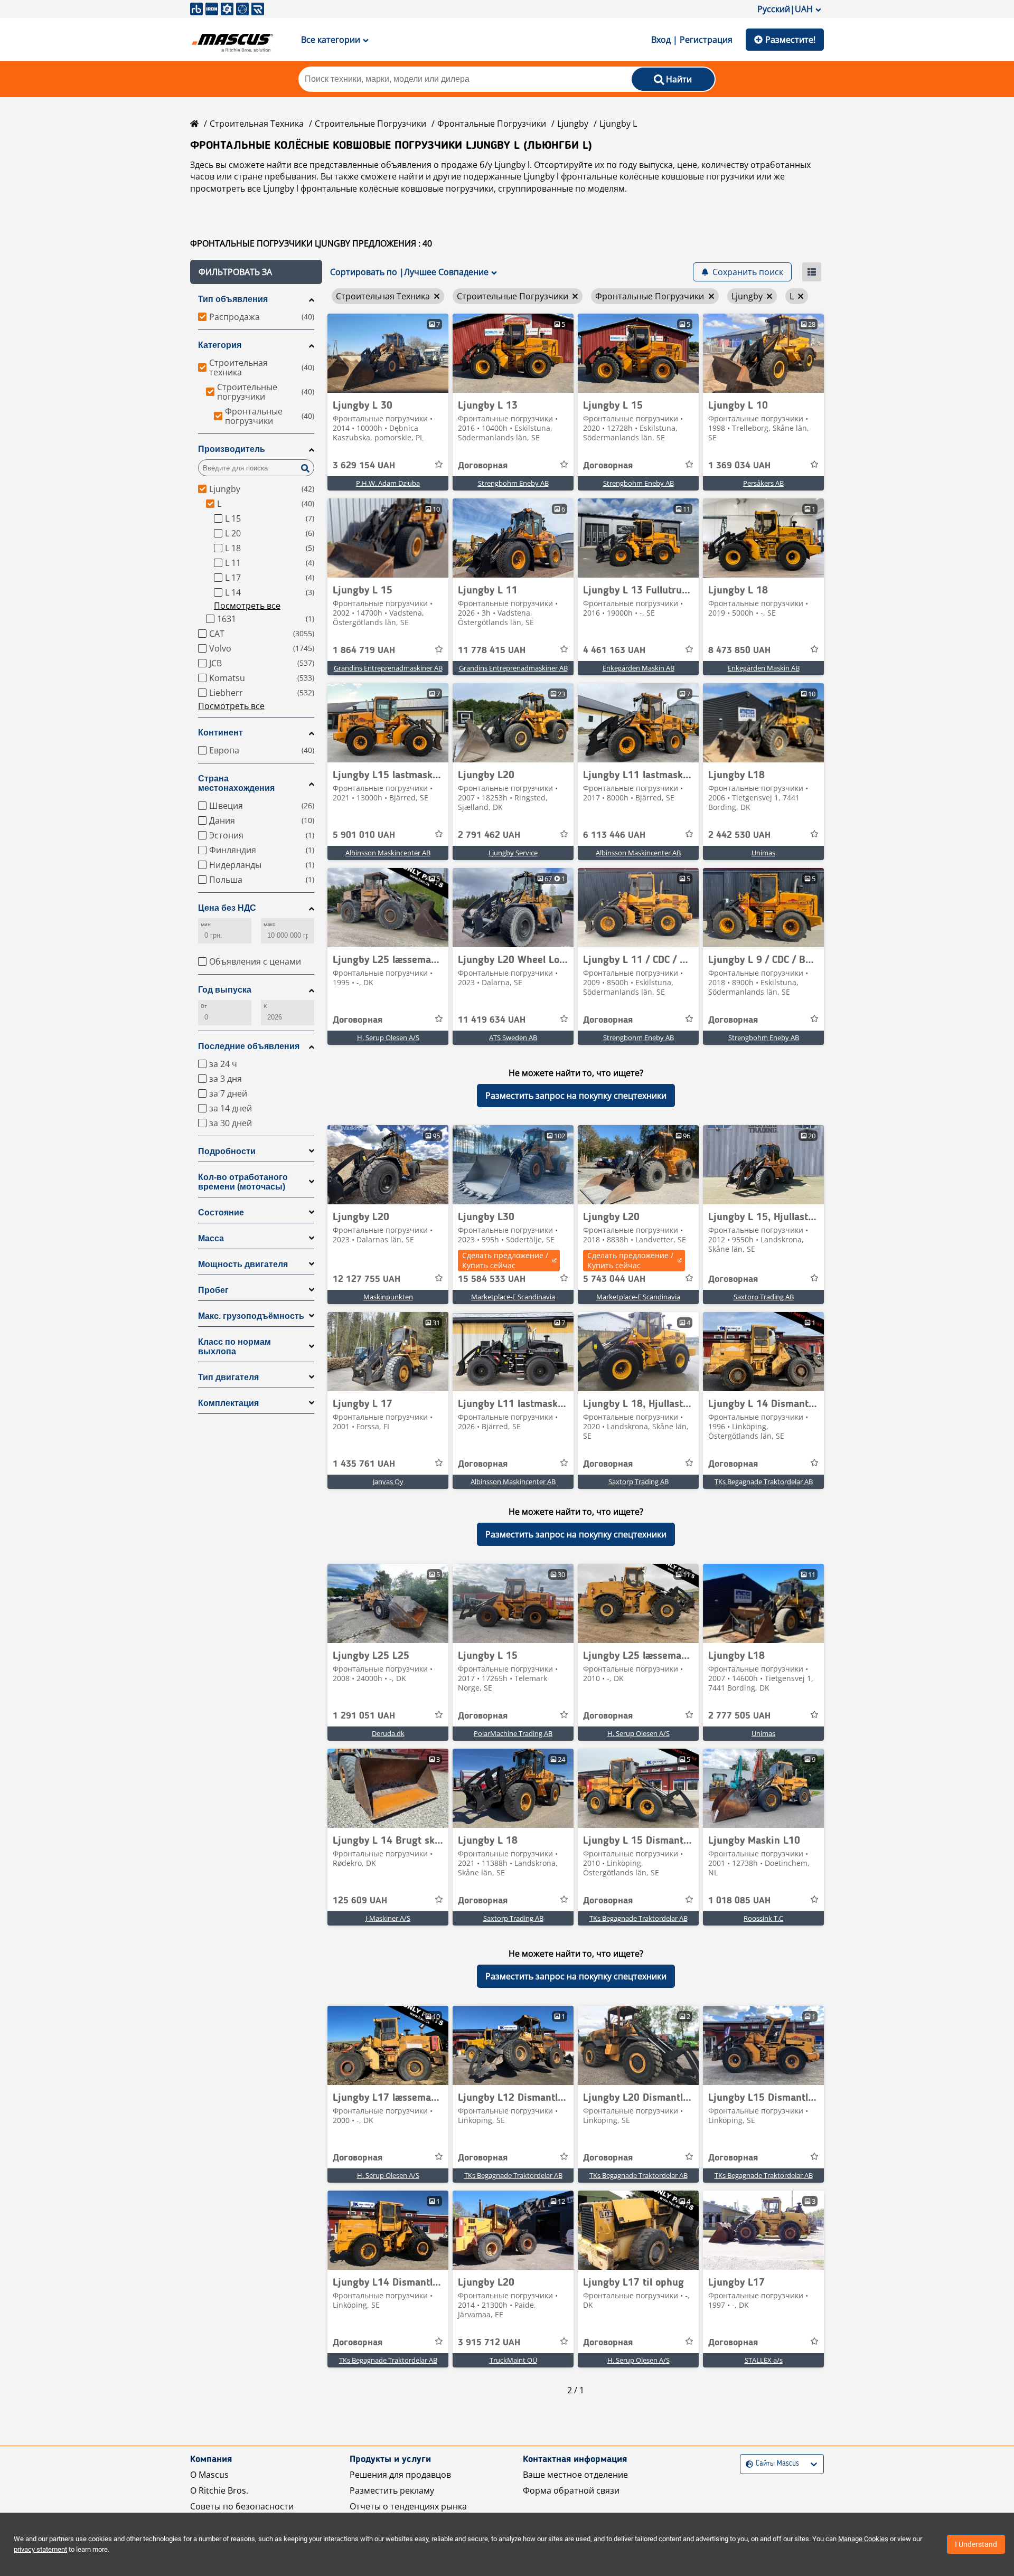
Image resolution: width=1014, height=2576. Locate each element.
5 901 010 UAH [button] (364, 835)
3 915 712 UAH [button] (489, 2343)
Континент (220, 733)
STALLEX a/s (764, 2360)
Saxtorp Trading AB (764, 1297)
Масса (211, 1238)
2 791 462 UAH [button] (489, 835)
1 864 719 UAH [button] (364, 650)
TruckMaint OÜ (513, 2360)
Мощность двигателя (243, 1264)
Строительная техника (257, 124)
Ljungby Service (513, 853)
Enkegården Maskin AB (639, 668)
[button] (256, 272)
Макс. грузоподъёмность (251, 1316)
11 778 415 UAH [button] (492, 650)
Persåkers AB (763, 483)
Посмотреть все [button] (247, 606)
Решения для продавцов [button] (400, 2475)
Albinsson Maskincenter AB (388, 853)
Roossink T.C (763, 1918)
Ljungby (573, 124)
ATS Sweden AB (513, 1037)
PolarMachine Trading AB (513, 1733)
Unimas (763, 853)
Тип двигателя (228, 1377)
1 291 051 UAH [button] (364, 1716)
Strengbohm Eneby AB (513, 483)
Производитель (232, 449)
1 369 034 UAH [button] (739, 466)
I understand (976, 2544)
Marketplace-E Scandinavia (513, 1297)
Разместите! (790, 40)
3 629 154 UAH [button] (364, 466)
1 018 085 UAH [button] (739, 1901)
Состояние (221, 1212)
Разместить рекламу (392, 2490)
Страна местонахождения (236, 783)
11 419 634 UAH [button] (492, 1020)
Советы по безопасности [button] (242, 2506)
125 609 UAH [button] (360, 1901)
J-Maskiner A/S (388, 1918)
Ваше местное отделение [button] (575, 2475)
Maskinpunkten (388, 1297)
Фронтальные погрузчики (492, 124)
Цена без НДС (227, 908)
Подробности (227, 1151)
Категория (220, 345)
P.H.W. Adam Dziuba (388, 483)
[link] (388, 353)
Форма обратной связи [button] (571, 2490)
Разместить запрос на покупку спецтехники (576, 1096)
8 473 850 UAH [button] (739, 650)
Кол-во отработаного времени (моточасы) (243, 1182)
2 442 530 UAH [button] (739, 835)
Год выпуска (225, 990)
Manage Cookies (863, 2539)
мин (206, 924)
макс (269, 924)
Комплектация (228, 1403)
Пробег (213, 1290)
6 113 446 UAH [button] (614, 835)
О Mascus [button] (209, 2475)
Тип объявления (233, 299)
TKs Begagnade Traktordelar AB (764, 1482)
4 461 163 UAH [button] (614, 650)
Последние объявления (249, 1046)
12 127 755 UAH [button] (367, 1279)
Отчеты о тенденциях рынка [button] (408, 2506)
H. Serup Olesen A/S (388, 1037)
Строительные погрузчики (370, 124)
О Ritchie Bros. (219, 2490)
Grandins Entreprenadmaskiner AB (388, 668)
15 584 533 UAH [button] (492, 1279)
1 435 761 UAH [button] (364, 1464)
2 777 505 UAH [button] (739, 1716)
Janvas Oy (388, 1482)
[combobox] (747, 2464)
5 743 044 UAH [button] (614, 1279)
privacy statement (40, 2549)
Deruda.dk (388, 1733)
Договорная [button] (483, 466)
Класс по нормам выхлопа (234, 1347)
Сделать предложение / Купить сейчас (505, 1260)
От (204, 1006)
